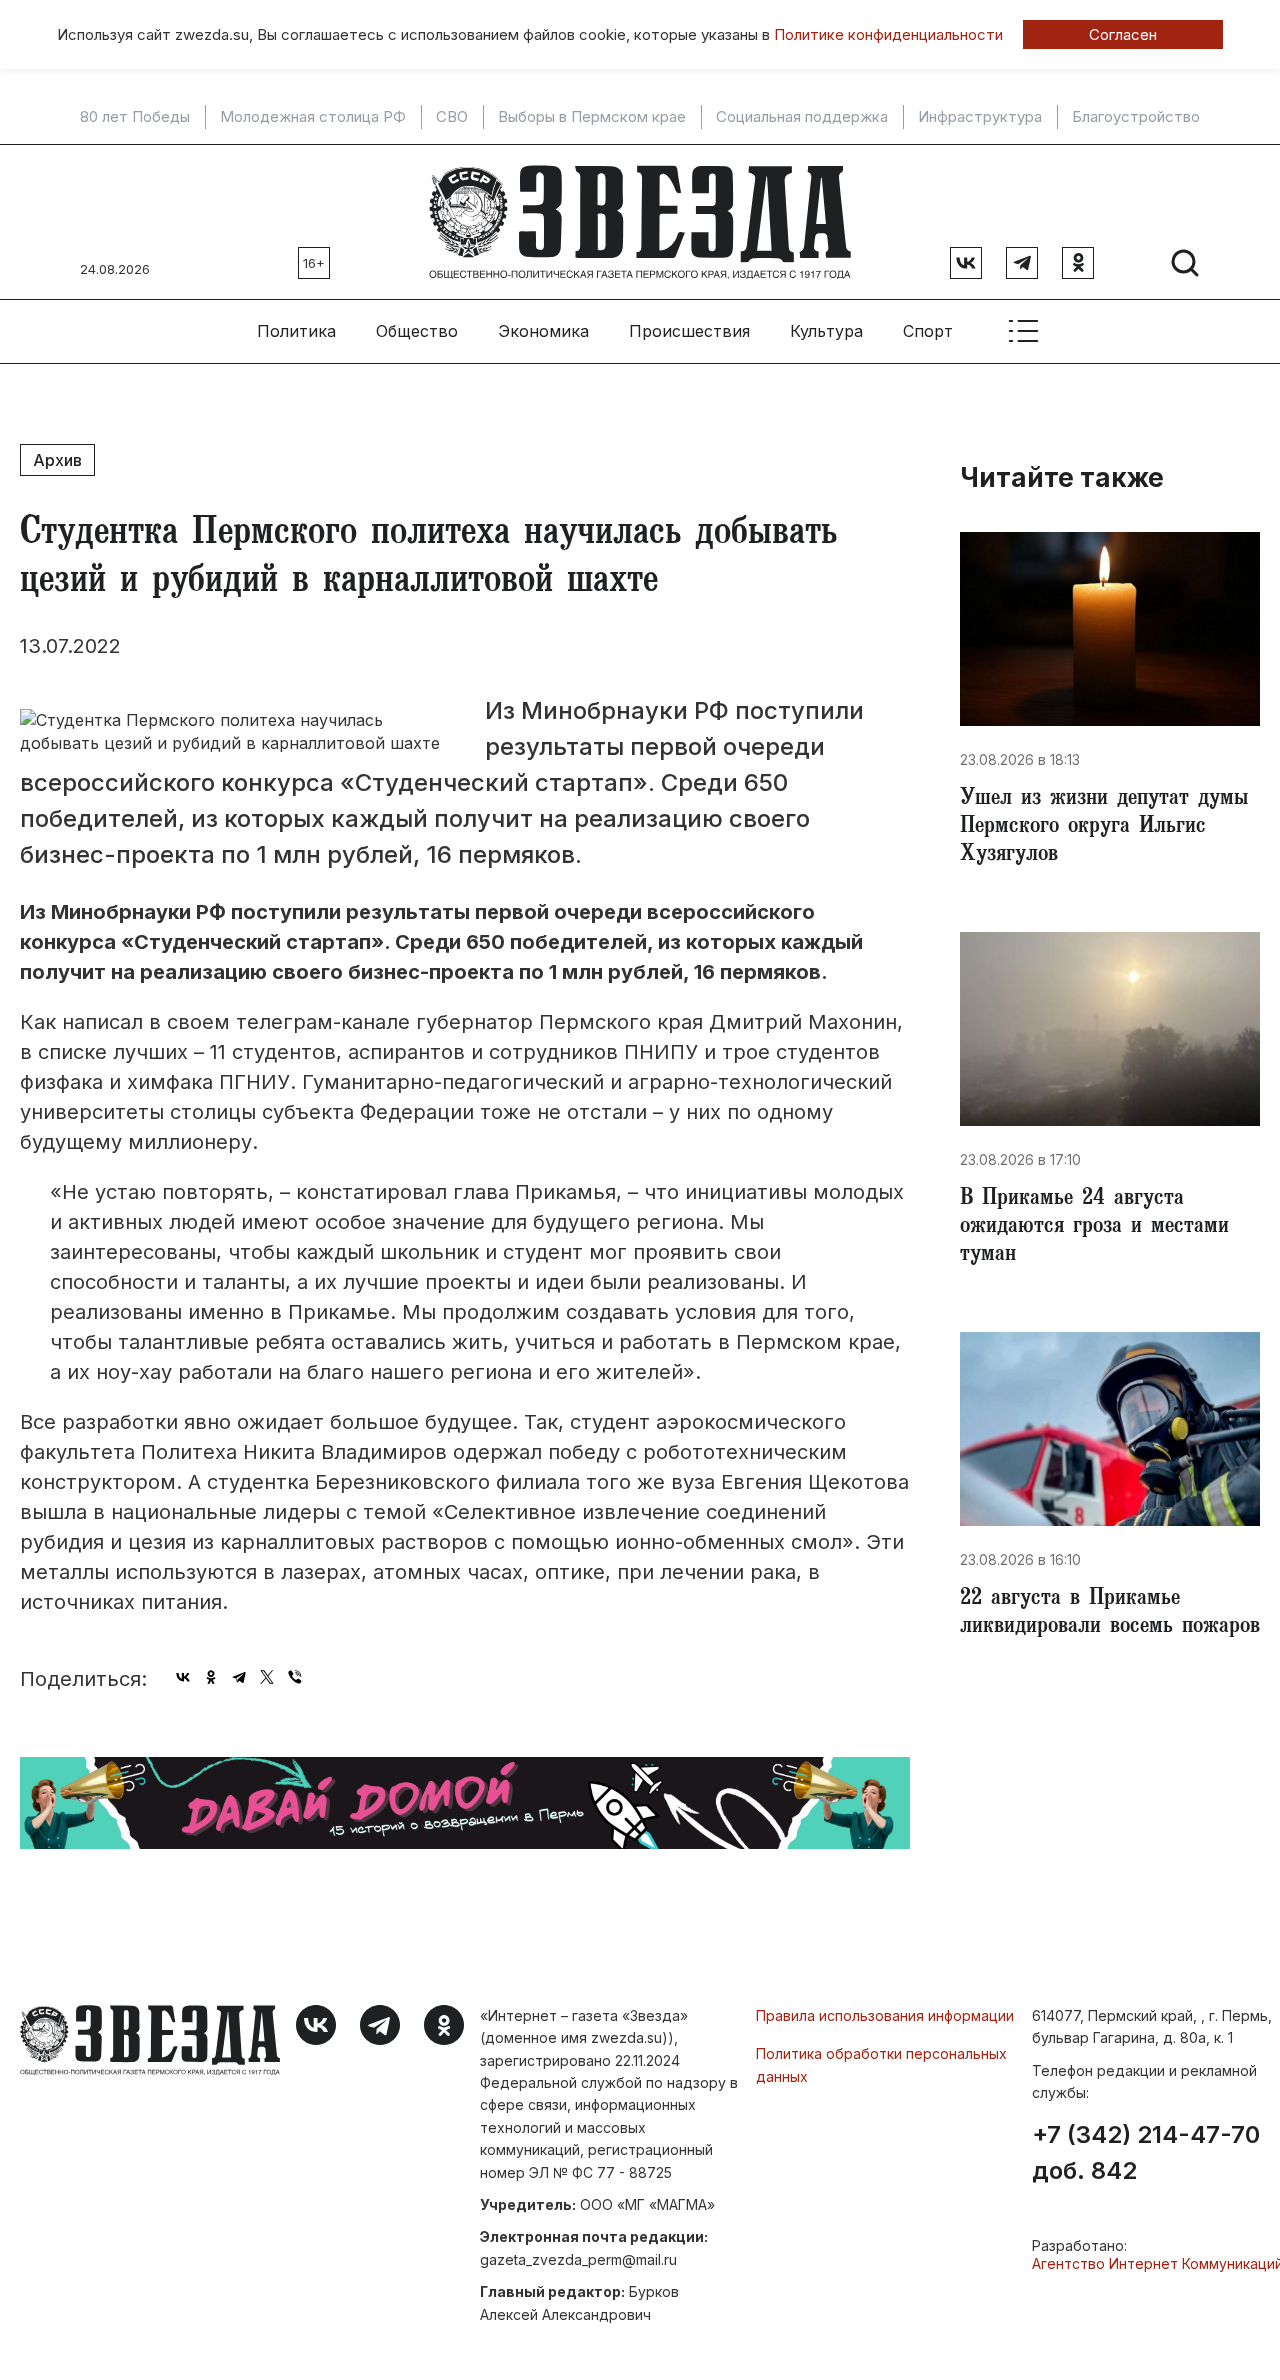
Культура (826, 331)
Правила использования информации (885, 2015)
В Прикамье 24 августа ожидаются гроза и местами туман (1094, 1228)
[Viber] (295, 1677)
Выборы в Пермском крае (592, 117)
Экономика (543, 331)
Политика (296, 331)
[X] (267, 1677)
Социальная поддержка (802, 117)
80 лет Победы (135, 117)
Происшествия (689, 331)
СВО (452, 117)
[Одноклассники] (211, 1677)
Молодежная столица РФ (313, 117)
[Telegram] (239, 1677)
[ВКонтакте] (183, 1677)
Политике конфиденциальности (888, 34)
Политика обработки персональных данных (881, 2064)
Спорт (928, 331)
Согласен (1123, 34)
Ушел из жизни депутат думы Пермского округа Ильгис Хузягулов (1104, 828)
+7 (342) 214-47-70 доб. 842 (1146, 2153)
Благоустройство (1136, 117)
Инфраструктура (980, 117)
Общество (417, 331)
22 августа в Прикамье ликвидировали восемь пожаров (1110, 1614)
